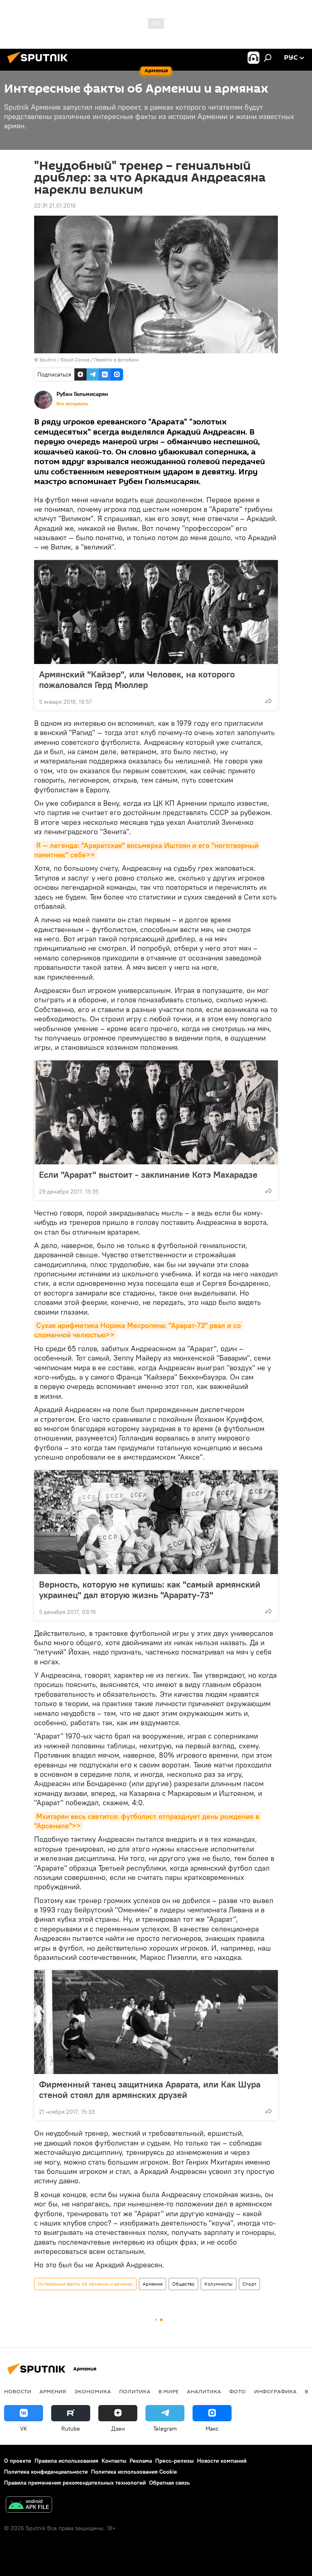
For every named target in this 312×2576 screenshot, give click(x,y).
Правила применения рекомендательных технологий (75, 2483)
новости (18, 2391)
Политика (135, 2391)
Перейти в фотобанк (116, 360)
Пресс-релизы (174, 2461)
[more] (269, 701)
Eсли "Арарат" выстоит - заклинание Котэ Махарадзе (148, 1174)
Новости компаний (222, 2461)
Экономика (93, 2391)
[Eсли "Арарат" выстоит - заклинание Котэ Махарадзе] (156, 1112)
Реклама (141, 2461)
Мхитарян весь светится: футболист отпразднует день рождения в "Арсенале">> (148, 1821)
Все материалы (72, 404)
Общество (183, 2284)
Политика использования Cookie (134, 2472)
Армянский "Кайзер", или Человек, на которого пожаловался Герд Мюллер (137, 679)
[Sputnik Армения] (40, 65)
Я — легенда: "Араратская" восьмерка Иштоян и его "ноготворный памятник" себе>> (147, 850)
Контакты (114, 2461)
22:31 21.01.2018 (55, 205)
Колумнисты (219, 2284)
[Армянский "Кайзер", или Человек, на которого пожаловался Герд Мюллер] (156, 612)
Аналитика (204, 2391)
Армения (153, 2284)
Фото (237, 2391)
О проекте (18, 2461)
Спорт (249, 2284)
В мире (169, 2391)
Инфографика (275, 2391)
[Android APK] (29, 2506)
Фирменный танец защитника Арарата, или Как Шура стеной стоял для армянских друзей (150, 2089)
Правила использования (66, 2461)
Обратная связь (169, 2483)
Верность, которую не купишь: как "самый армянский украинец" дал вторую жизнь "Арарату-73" (150, 1590)
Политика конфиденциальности (46, 2472)
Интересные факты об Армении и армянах (85, 2284)
